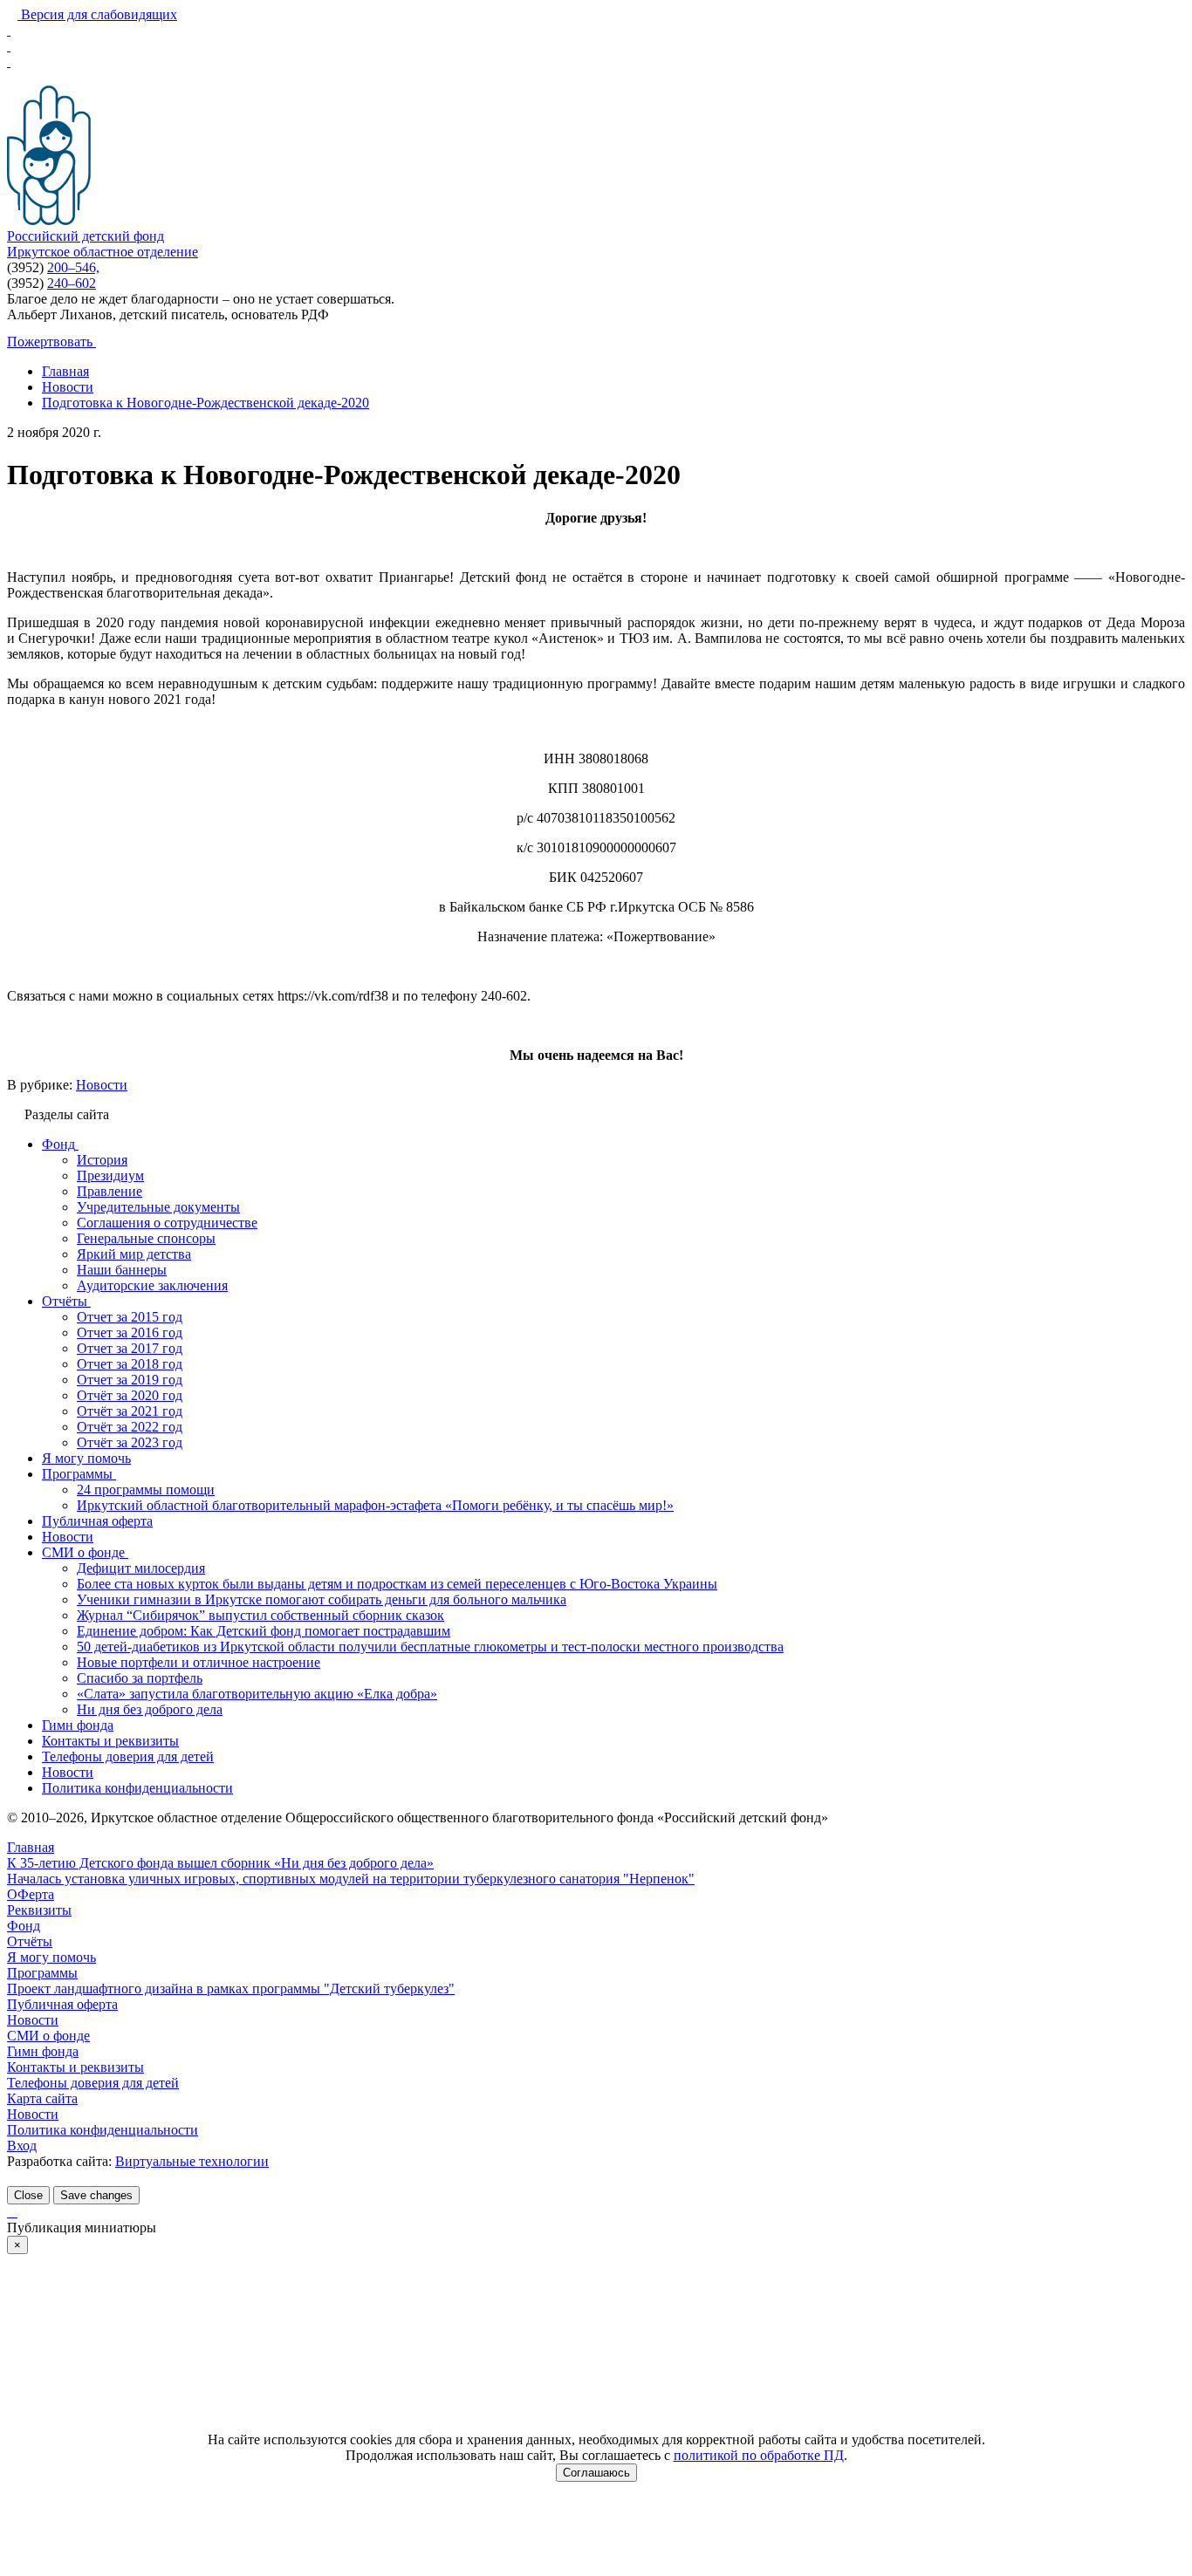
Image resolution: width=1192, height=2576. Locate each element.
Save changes (96, 2195)
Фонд (24, 1926)
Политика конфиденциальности (103, 2130)
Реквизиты (39, 1910)
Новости (102, 1085)
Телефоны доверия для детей (93, 2083)
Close (28, 2195)
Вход (22, 2146)
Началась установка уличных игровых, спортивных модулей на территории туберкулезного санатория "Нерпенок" (351, 1879)
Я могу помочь (51, 1957)
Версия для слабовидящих (97, 14)
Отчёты (30, 1941)
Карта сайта (42, 2098)
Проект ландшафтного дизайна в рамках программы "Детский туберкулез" (231, 1988)
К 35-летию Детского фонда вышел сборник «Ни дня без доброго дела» (220, 1863)
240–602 (72, 283)
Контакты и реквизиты (75, 2067)
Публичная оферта (62, 2004)
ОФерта (31, 1894)
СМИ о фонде (48, 2036)
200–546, (73, 267)
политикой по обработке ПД (759, 2455)
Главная (31, 1847)
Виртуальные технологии (192, 2161)
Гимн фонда (43, 2051)
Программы (42, 1973)
